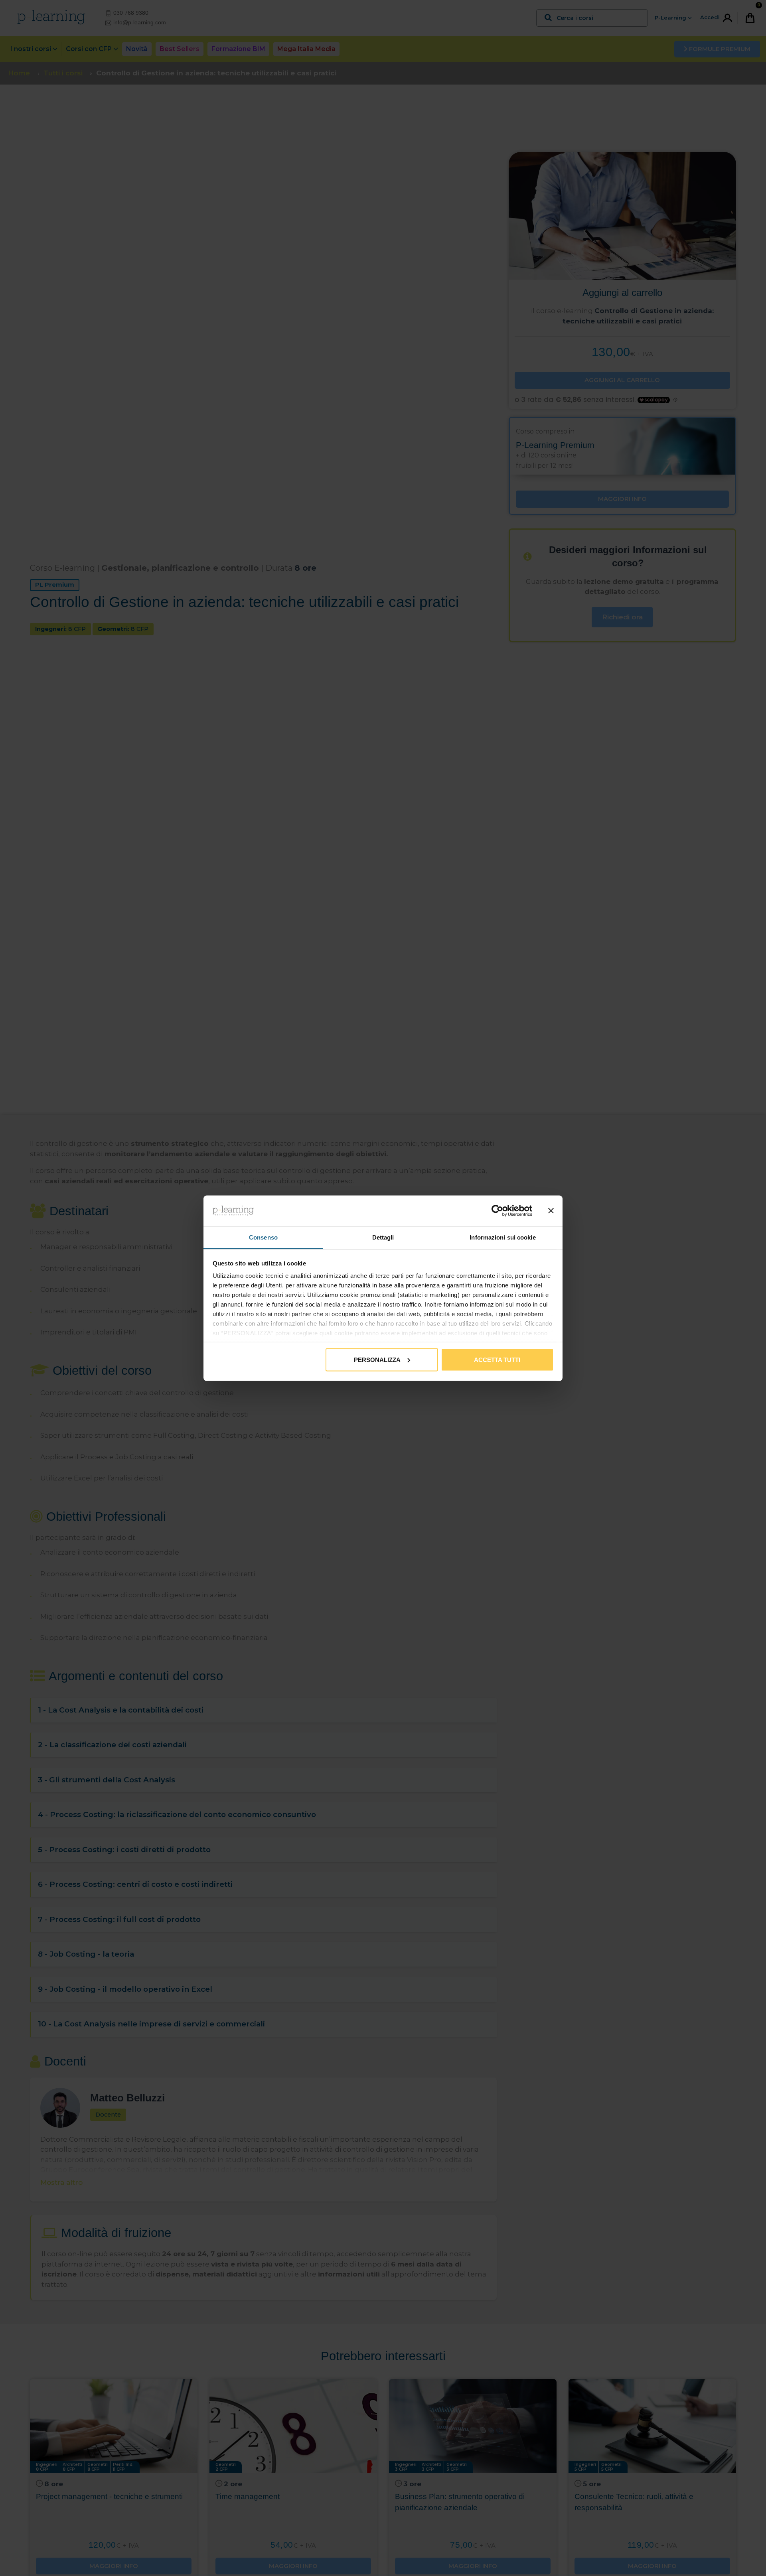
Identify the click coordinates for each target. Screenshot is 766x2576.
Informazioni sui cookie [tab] (502, 1237)
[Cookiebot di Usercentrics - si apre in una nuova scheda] (497, 1211)
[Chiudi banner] (551, 1211)
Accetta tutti (497, 1359)
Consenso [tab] (263, 1237)
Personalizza (377, 1359)
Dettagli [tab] (383, 1237)
